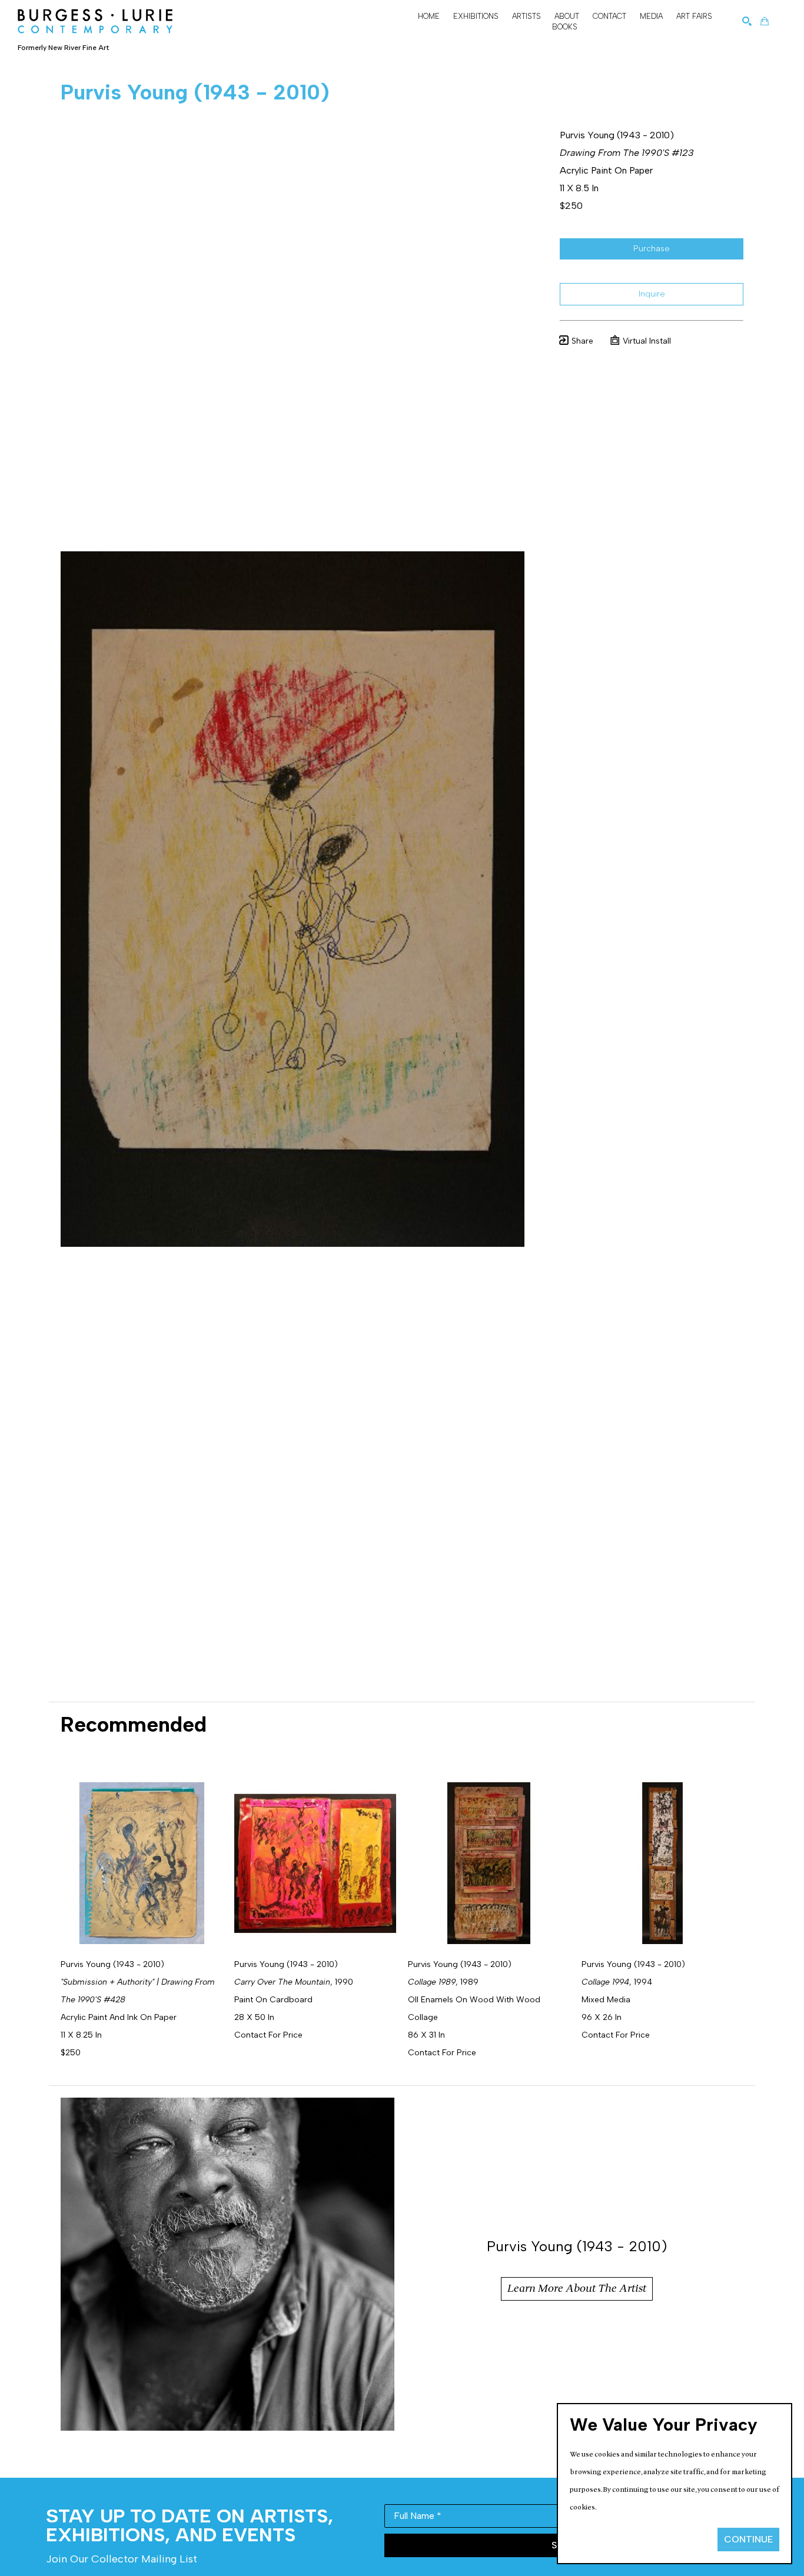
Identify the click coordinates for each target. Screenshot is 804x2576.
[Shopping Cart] (765, 21)
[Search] (747, 21)
